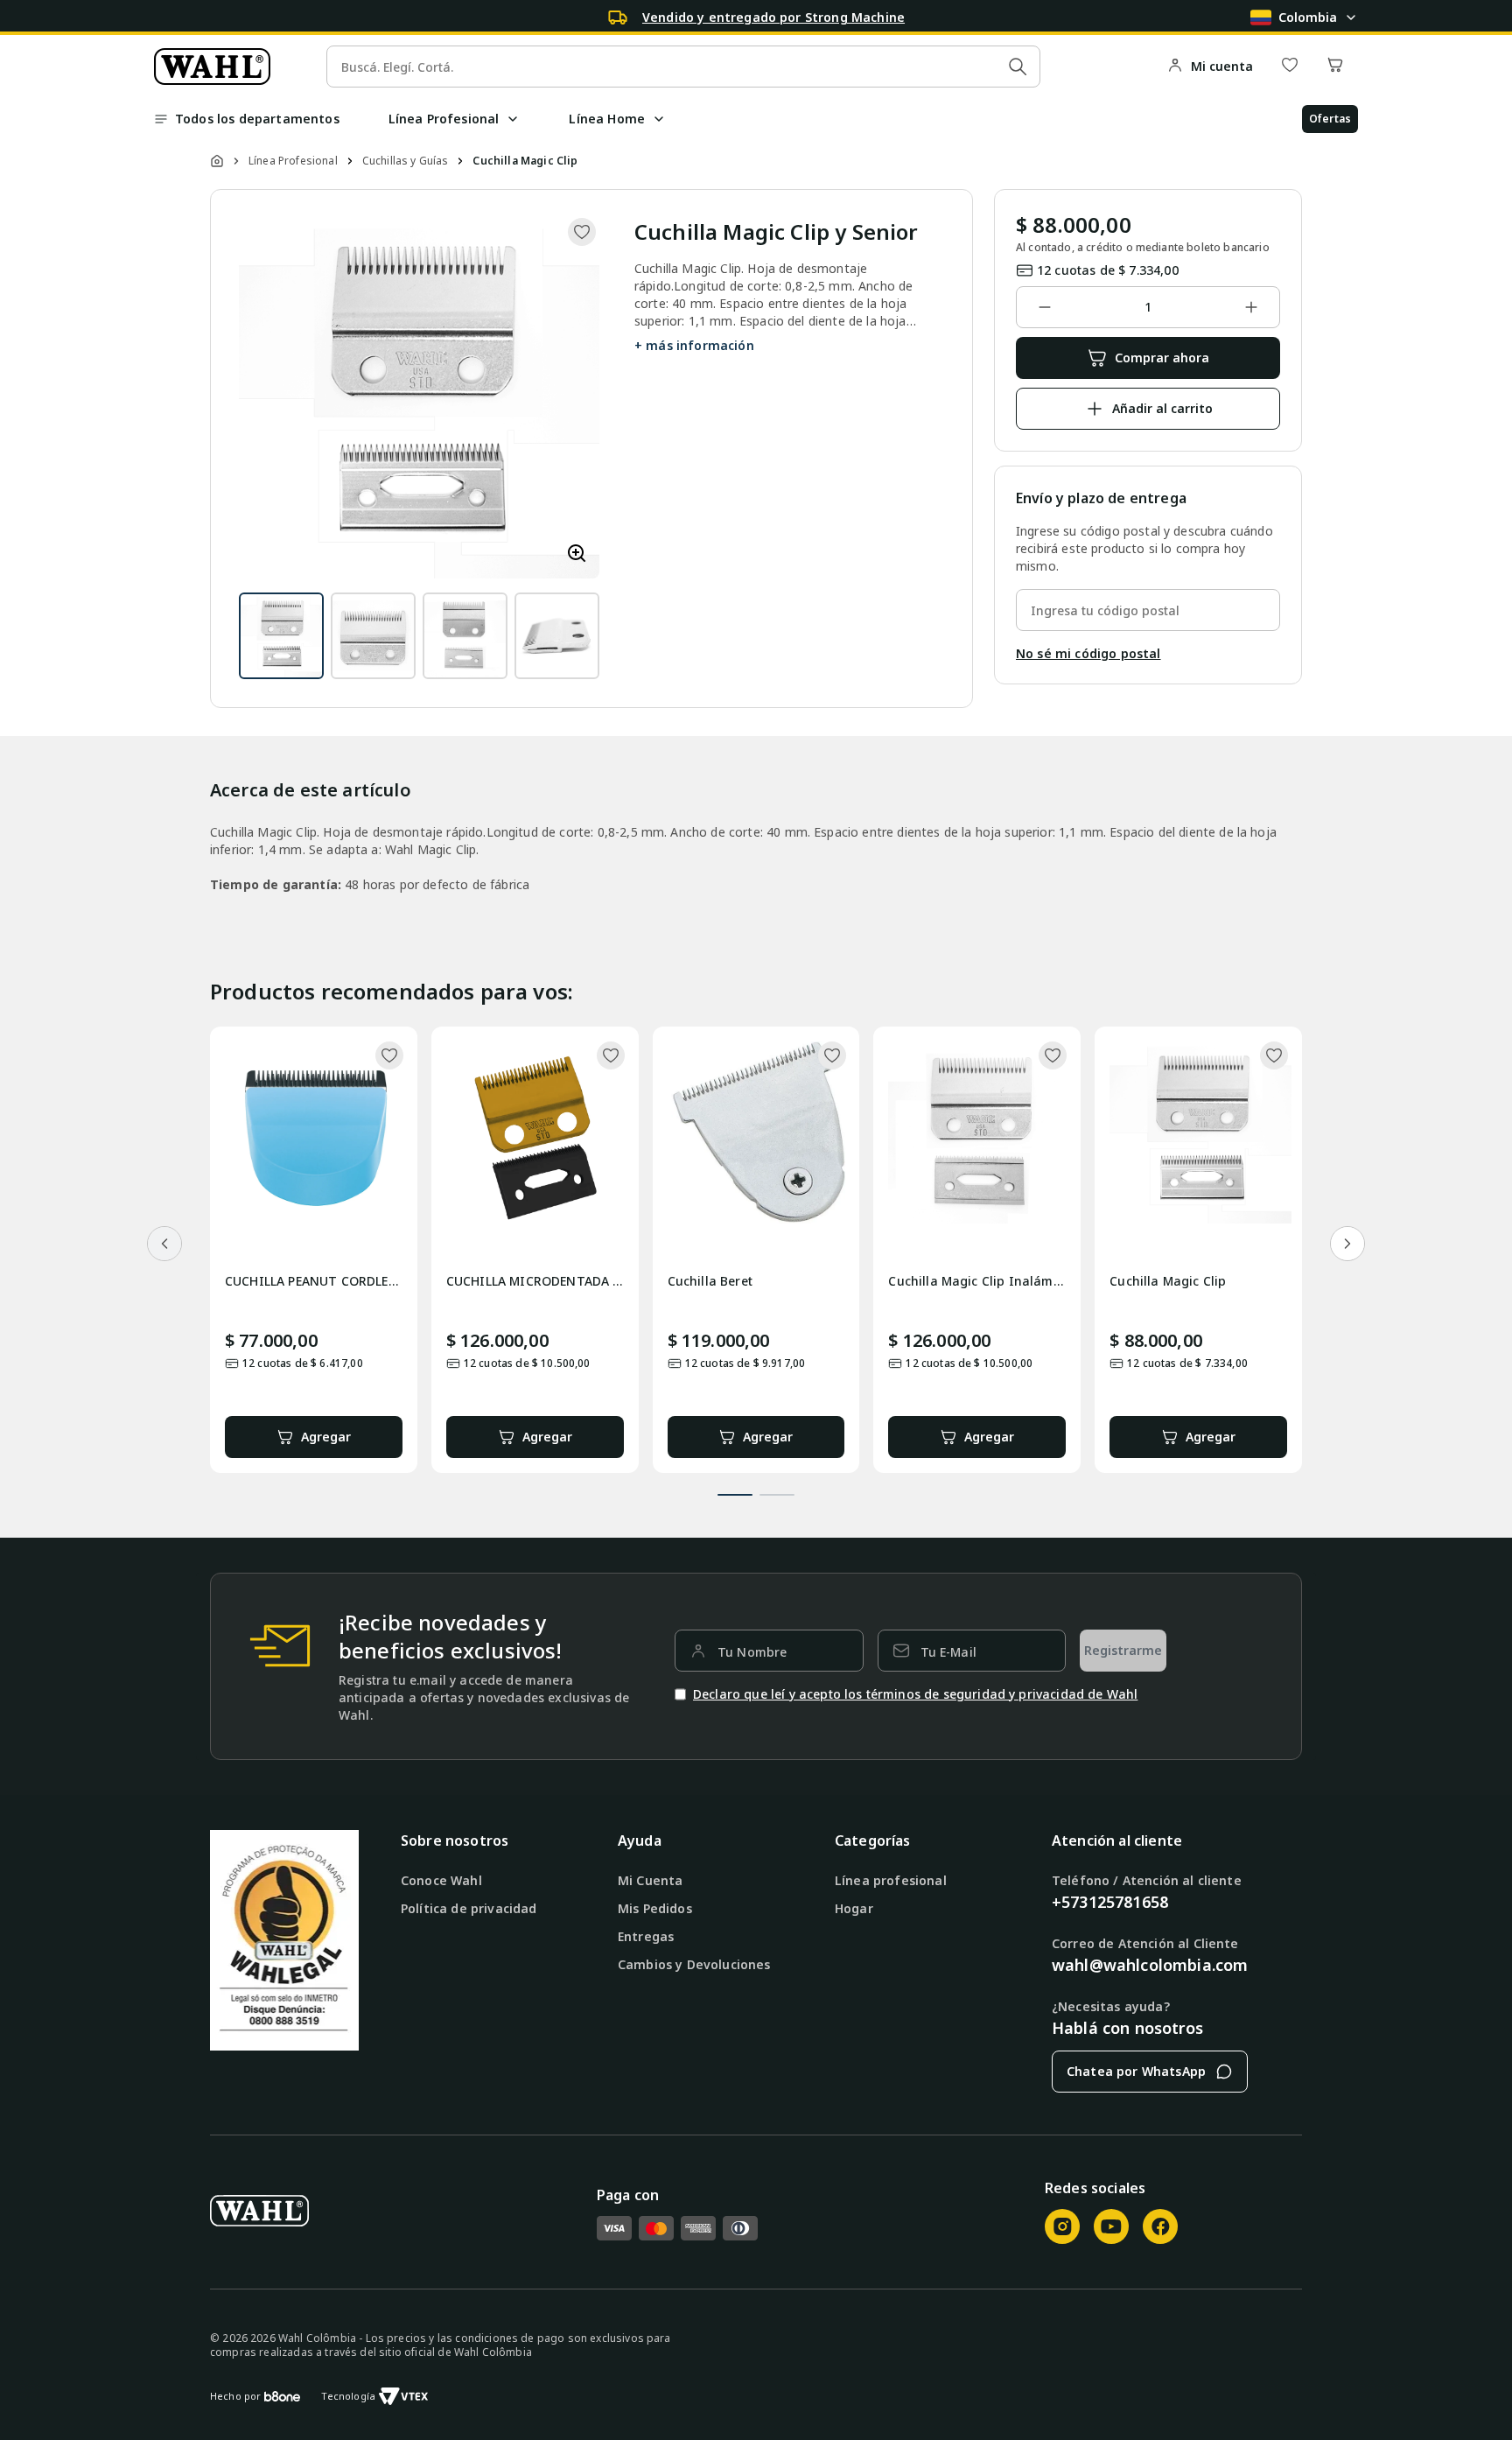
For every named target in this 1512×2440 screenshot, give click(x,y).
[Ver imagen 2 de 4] (373, 636)
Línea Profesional (293, 161)
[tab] (735, 1495)
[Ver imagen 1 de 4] (281, 636)
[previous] (164, 1244)
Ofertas (1330, 119)
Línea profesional (891, 1880)
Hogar (854, 1908)
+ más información (694, 345)
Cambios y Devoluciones (694, 1964)
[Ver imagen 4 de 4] (557, 636)
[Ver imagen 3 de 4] (465, 636)
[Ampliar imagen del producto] (577, 554)
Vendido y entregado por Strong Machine (773, 17)
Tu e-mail (948, 1652)
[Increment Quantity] (1251, 307)
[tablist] (756, 1484)
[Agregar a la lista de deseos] (582, 232)
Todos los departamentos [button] (257, 119)
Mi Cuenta (650, 1880)
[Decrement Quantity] (1045, 307)
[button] (513, 119)
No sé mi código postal (1088, 653)
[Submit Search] (1018, 67)
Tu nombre (752, 1652)
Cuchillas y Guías (406, 161)
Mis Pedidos (655, 1908)
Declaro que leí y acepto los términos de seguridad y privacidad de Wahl (915, 1694)
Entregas (646, 1936)
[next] (1347, 1244)
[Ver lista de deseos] (1290, 66)
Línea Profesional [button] (444, 119)
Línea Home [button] (607, 119)
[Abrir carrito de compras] (1335, 66)
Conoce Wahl (441, 1880)
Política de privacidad (469, 1908)
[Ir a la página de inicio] (212, 67)
